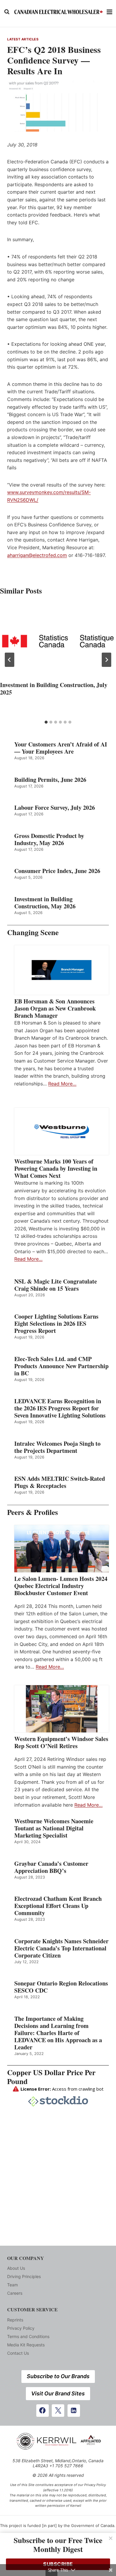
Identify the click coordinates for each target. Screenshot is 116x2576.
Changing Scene (33, 932)
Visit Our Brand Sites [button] (58, 2393)
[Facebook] (43, 2411)
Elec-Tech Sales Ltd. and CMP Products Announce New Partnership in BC (61, 1366)
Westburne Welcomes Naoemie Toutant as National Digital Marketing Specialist (54, 1828)
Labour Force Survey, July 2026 (55, 808)
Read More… (62, 1084)
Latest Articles (23, 39)
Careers (15, 2293)
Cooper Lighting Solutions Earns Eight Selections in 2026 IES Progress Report (56, 1324)
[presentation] (58, 641)
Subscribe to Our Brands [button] (58, 2376)
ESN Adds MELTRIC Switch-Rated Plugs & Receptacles (60, 1482)
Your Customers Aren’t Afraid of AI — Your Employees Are (61, 748)
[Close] (111, 2538)
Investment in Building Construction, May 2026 (45, 903)
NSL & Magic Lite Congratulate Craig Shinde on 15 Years (56, 1285)
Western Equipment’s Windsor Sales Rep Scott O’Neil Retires (61, 1742)
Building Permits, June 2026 (50, 780)
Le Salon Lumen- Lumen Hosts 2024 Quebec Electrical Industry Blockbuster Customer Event (61, 1586)
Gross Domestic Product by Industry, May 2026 (49, 839)
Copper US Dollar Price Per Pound (51, 2077)
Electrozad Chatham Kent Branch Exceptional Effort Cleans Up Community (58, 1906)
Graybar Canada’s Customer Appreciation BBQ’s (51, 1867)
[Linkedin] (74, 2411)
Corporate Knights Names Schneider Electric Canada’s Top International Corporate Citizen (61, 1948)
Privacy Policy (21, 2328)
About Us (16, 2268)
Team (12, 2285)
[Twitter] (58, 2411)
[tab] (46, 722)
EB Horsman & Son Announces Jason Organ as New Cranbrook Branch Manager (55, 1008)
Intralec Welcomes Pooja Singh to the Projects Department (57, 1447)
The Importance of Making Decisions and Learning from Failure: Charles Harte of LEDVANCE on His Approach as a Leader (58, 2033)
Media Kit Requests (26, 2345)
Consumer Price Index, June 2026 (57, 871)
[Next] (106, 660)
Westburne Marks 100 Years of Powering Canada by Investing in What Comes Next (56, 1169)
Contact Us (18, 2353)
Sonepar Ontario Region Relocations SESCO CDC (61, 1987)
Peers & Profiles (33, 1512)
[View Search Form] (7, 12)
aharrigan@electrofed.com (37, 555)
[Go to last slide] (10, 660)
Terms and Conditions (28, 2336)
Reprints (15, 2320)
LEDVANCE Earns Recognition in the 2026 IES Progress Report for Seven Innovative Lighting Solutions (60, 1408)
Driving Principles (24, 2276)
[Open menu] (110, 12)
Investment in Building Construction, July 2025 (54, 689)
